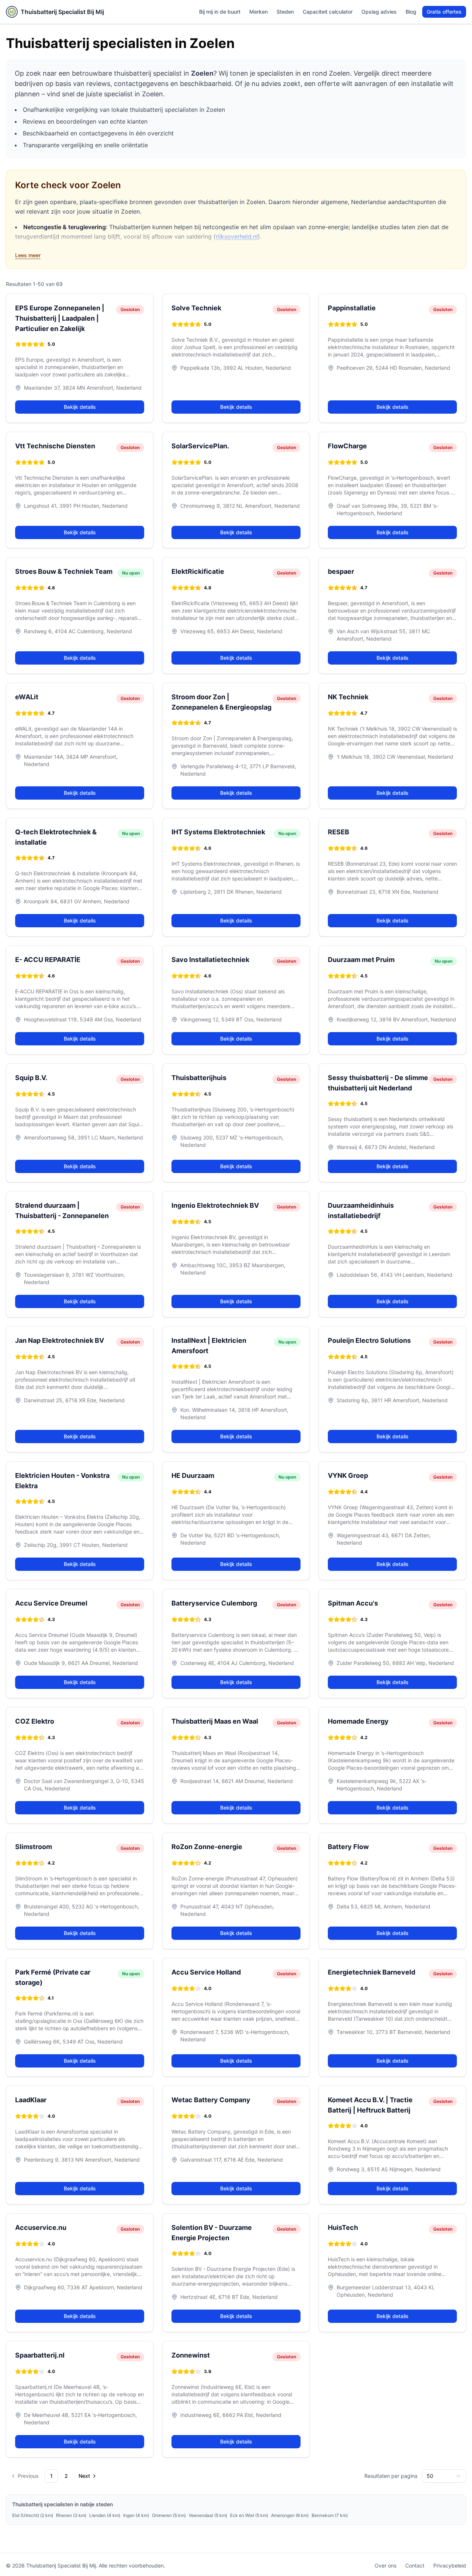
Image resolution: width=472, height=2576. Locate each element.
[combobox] (444, 2476)
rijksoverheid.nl (237, 237)
